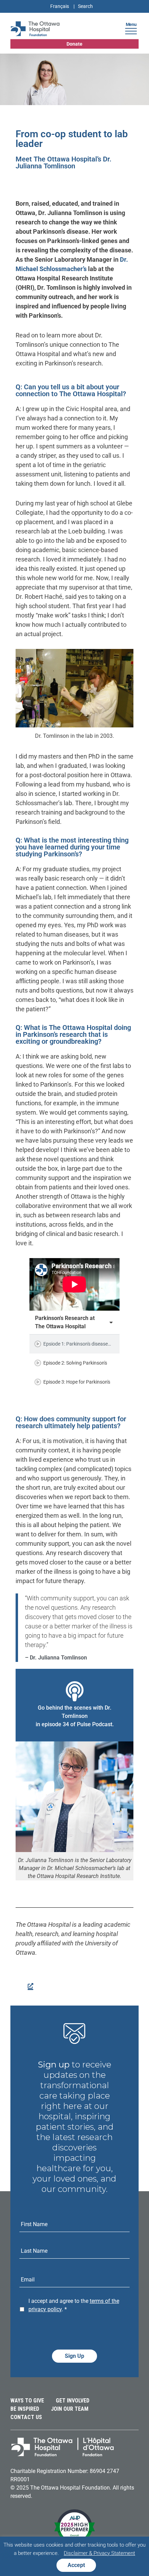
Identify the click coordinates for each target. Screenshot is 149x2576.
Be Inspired (25, 2409)
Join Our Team (70, 2409)
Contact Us (26, 2417)
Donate (74, 44)
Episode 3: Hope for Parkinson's (77, 1382)
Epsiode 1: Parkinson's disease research (85, 1344)
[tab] (74, 1344)
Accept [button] (76, 2565)
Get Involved (73, 2401)
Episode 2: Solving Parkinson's (75, 1363)
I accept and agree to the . (74, 2305)
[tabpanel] (74, 1284)
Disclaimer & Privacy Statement (99, 2553)
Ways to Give (27, 2401)
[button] (131, 30)
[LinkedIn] (29, 1985)
